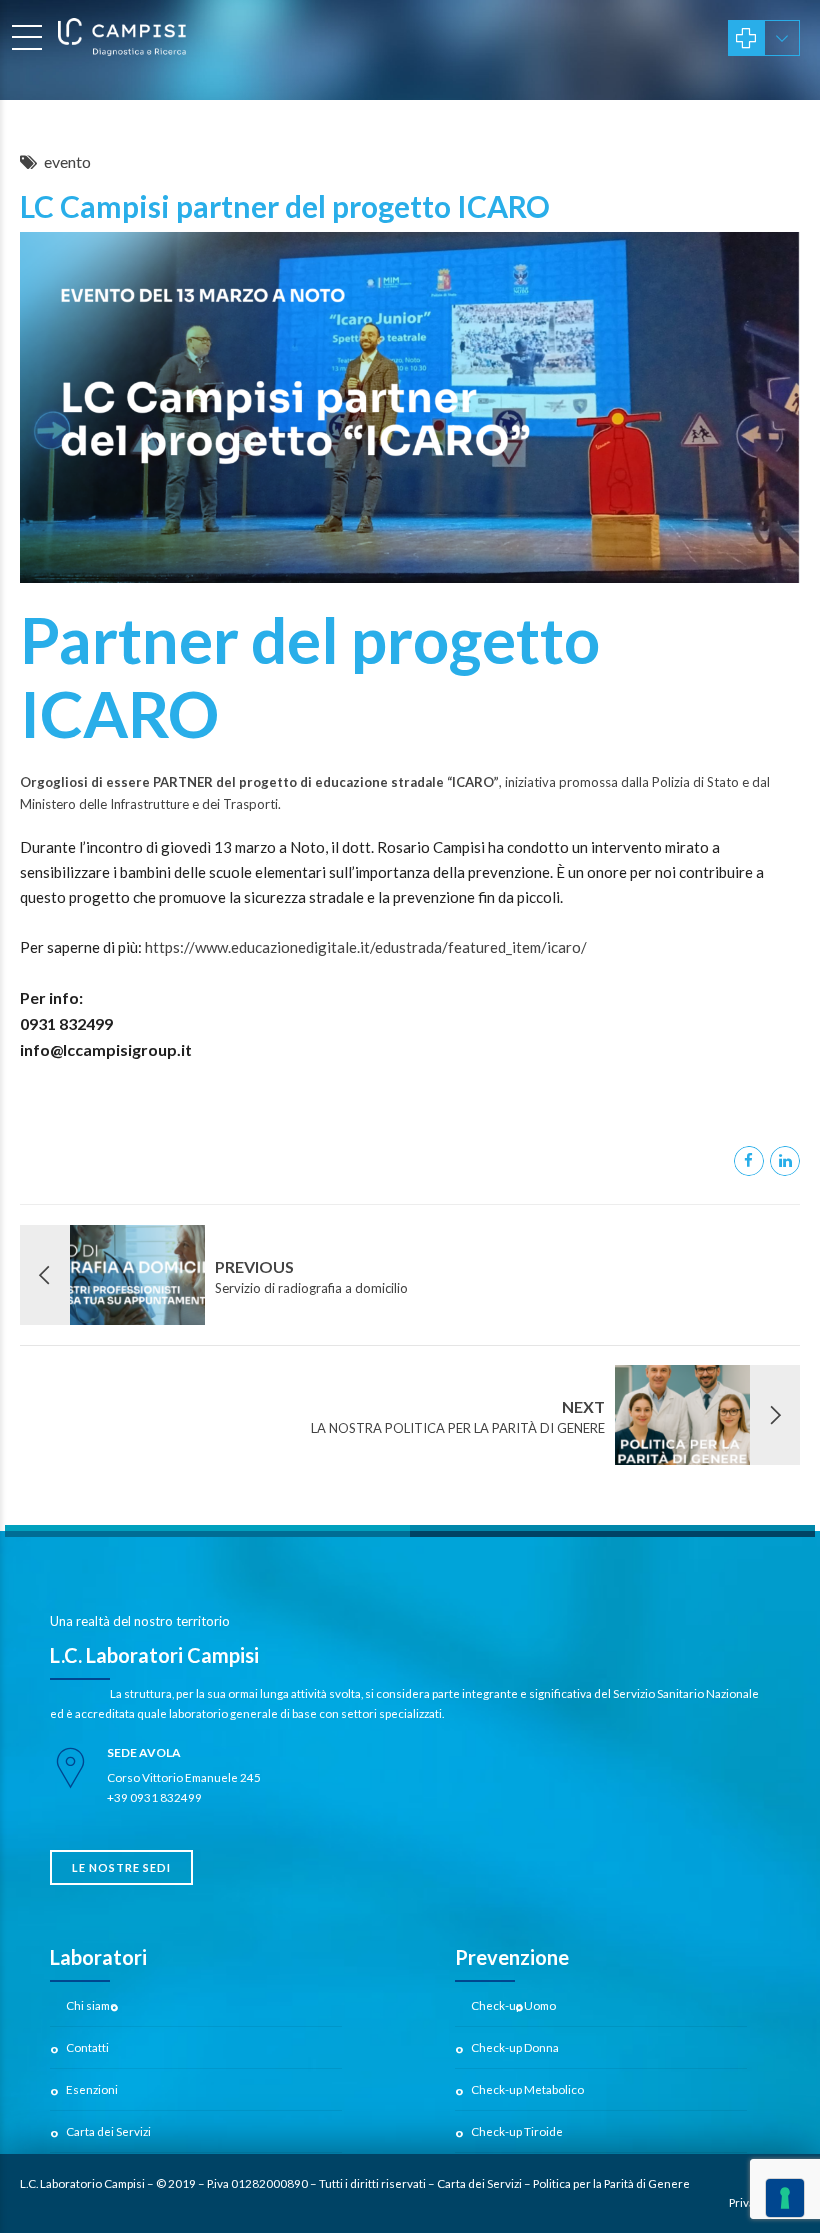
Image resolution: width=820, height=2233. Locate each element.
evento (67, 161)
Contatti (87, 2047)
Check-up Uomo (513, 2005)
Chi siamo (91, 2005)
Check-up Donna (515, 2047)
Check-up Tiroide (517, 2131)
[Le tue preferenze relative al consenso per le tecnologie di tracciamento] (785, 2198)
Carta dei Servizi (108, 2131)
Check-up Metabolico (527, 2089)
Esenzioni (92, 2089)
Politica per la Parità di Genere (611, 2183)
